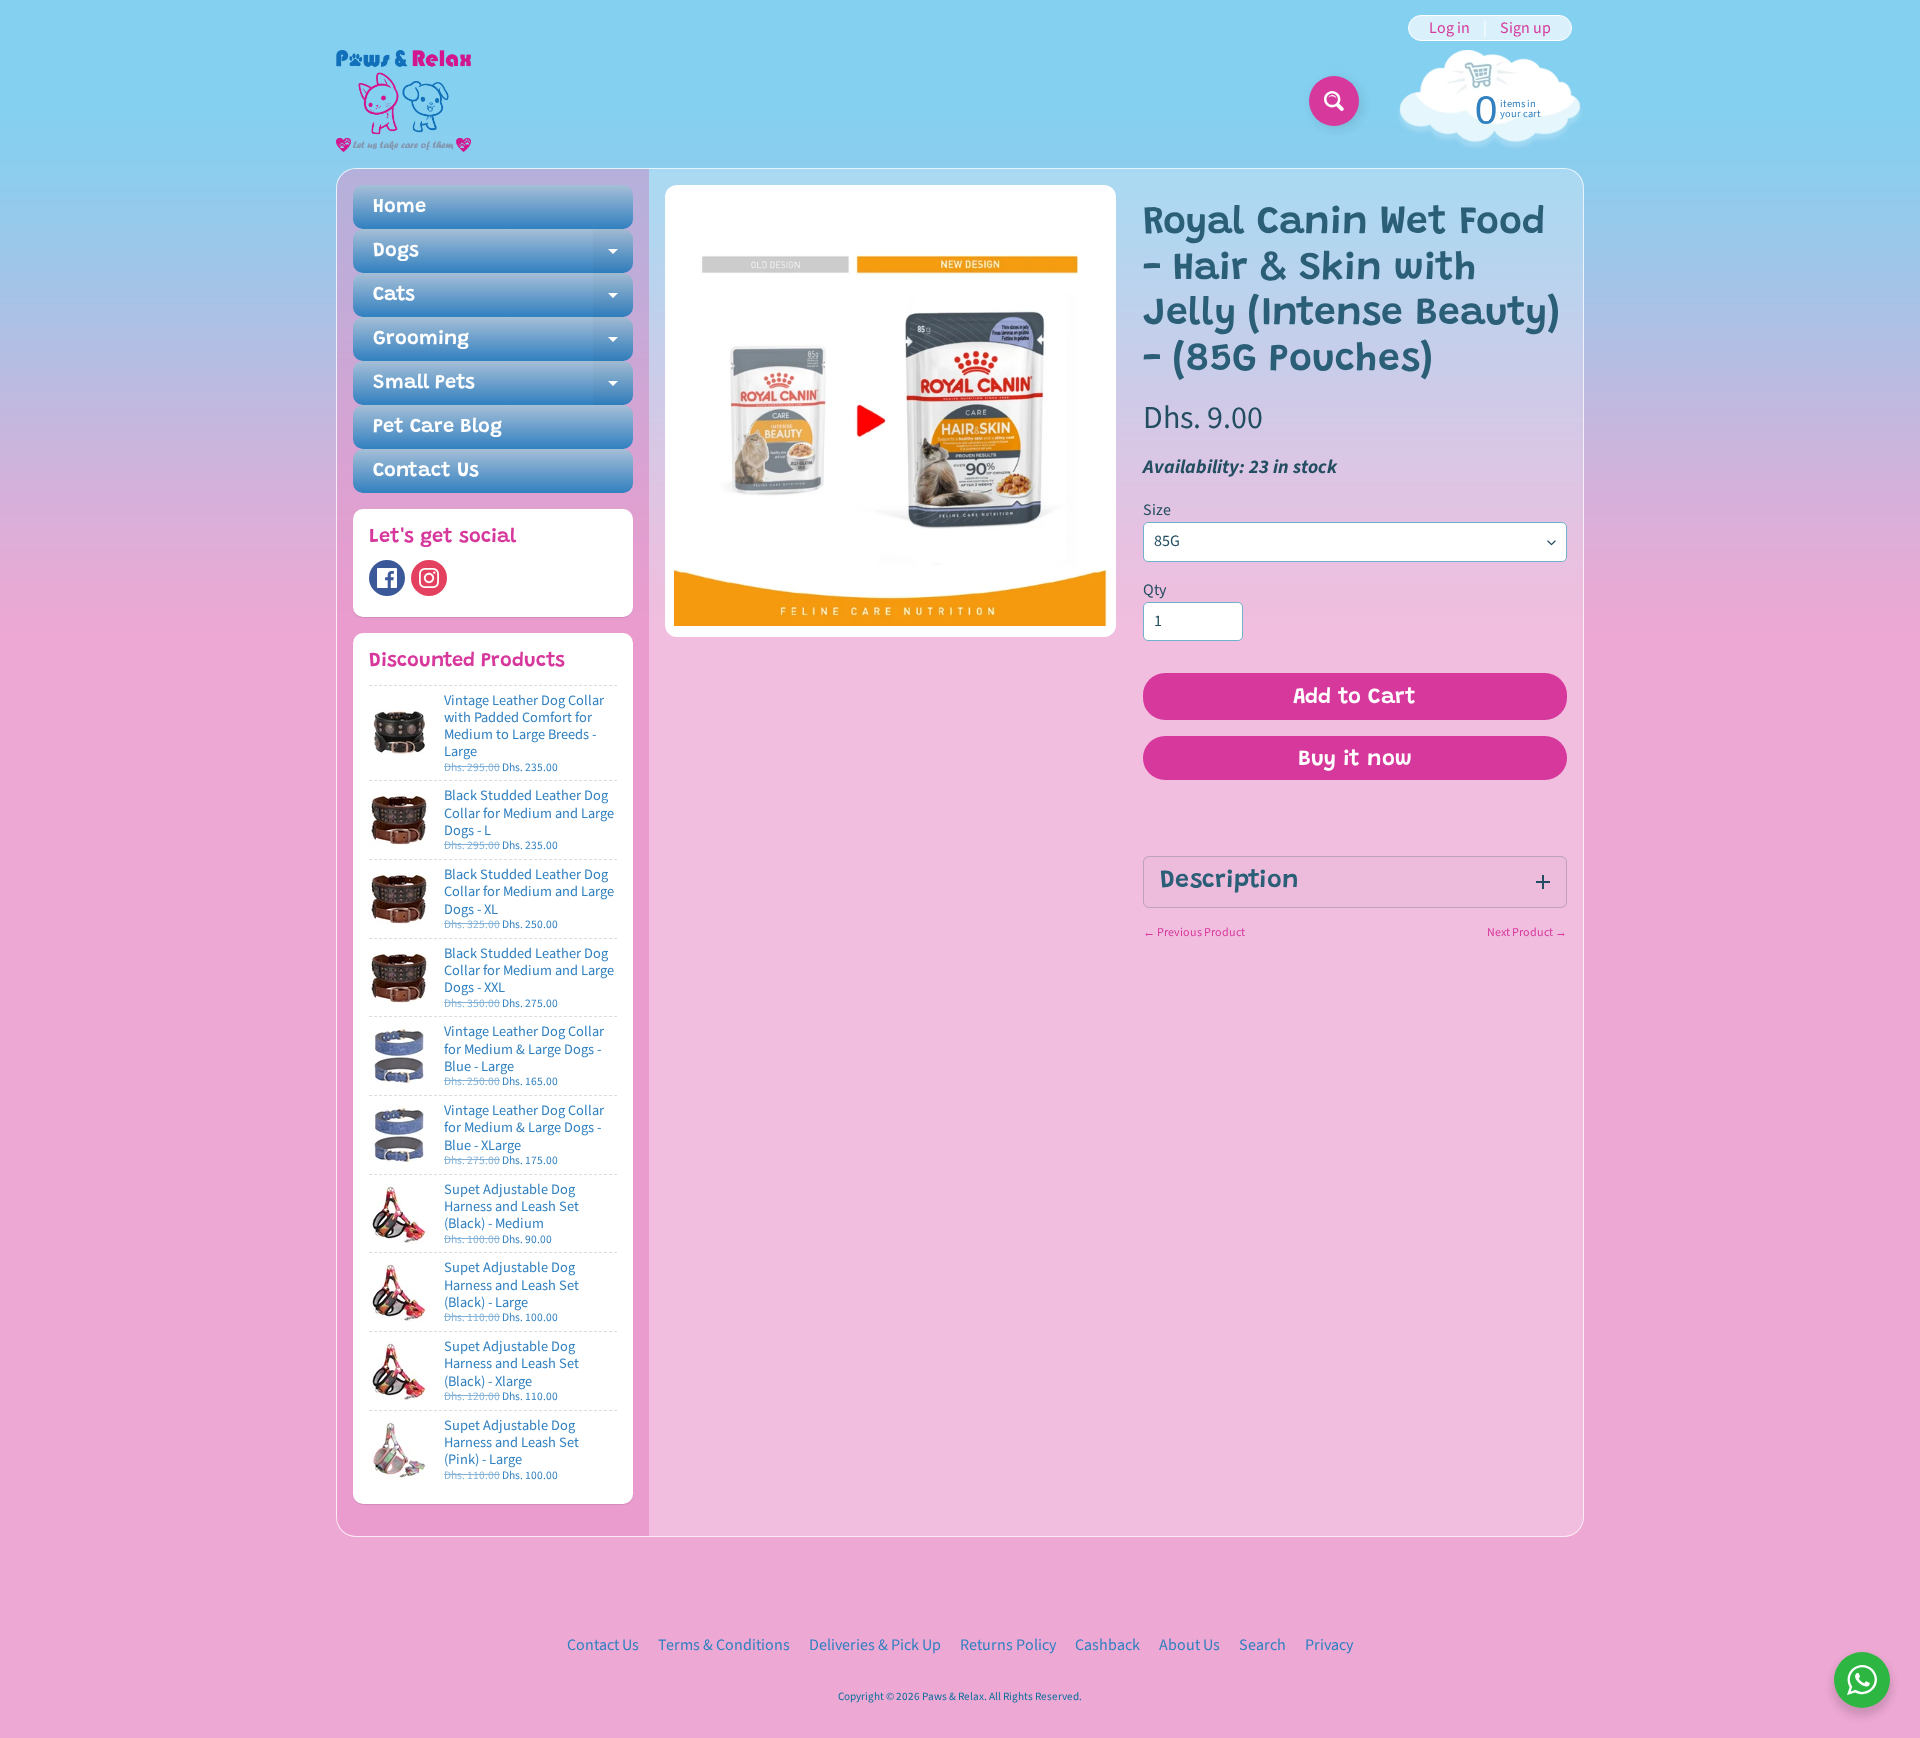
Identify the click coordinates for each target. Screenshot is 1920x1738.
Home (399, 207)
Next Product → (1527, 932)
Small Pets (503, 389)
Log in (1449, 28)
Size (1157, 510)
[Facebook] (387, 578)
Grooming (503, 345)
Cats (503, 301)
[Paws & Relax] (403, 101)
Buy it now (1355, 760)
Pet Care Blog (437, 427)
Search (1262, 1645)
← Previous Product (1194, 932)
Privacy (1329, 1645)
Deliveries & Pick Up (875, 1645)
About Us (1189, 1645)
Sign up (1525, 28)
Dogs (503, 257)
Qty (1154, 590)
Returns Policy (1008, 1645)
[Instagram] (429, 578)
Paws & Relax (953, 1696)
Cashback (1107, 1645)
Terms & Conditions (724, 1645)
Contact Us (426, 471)
